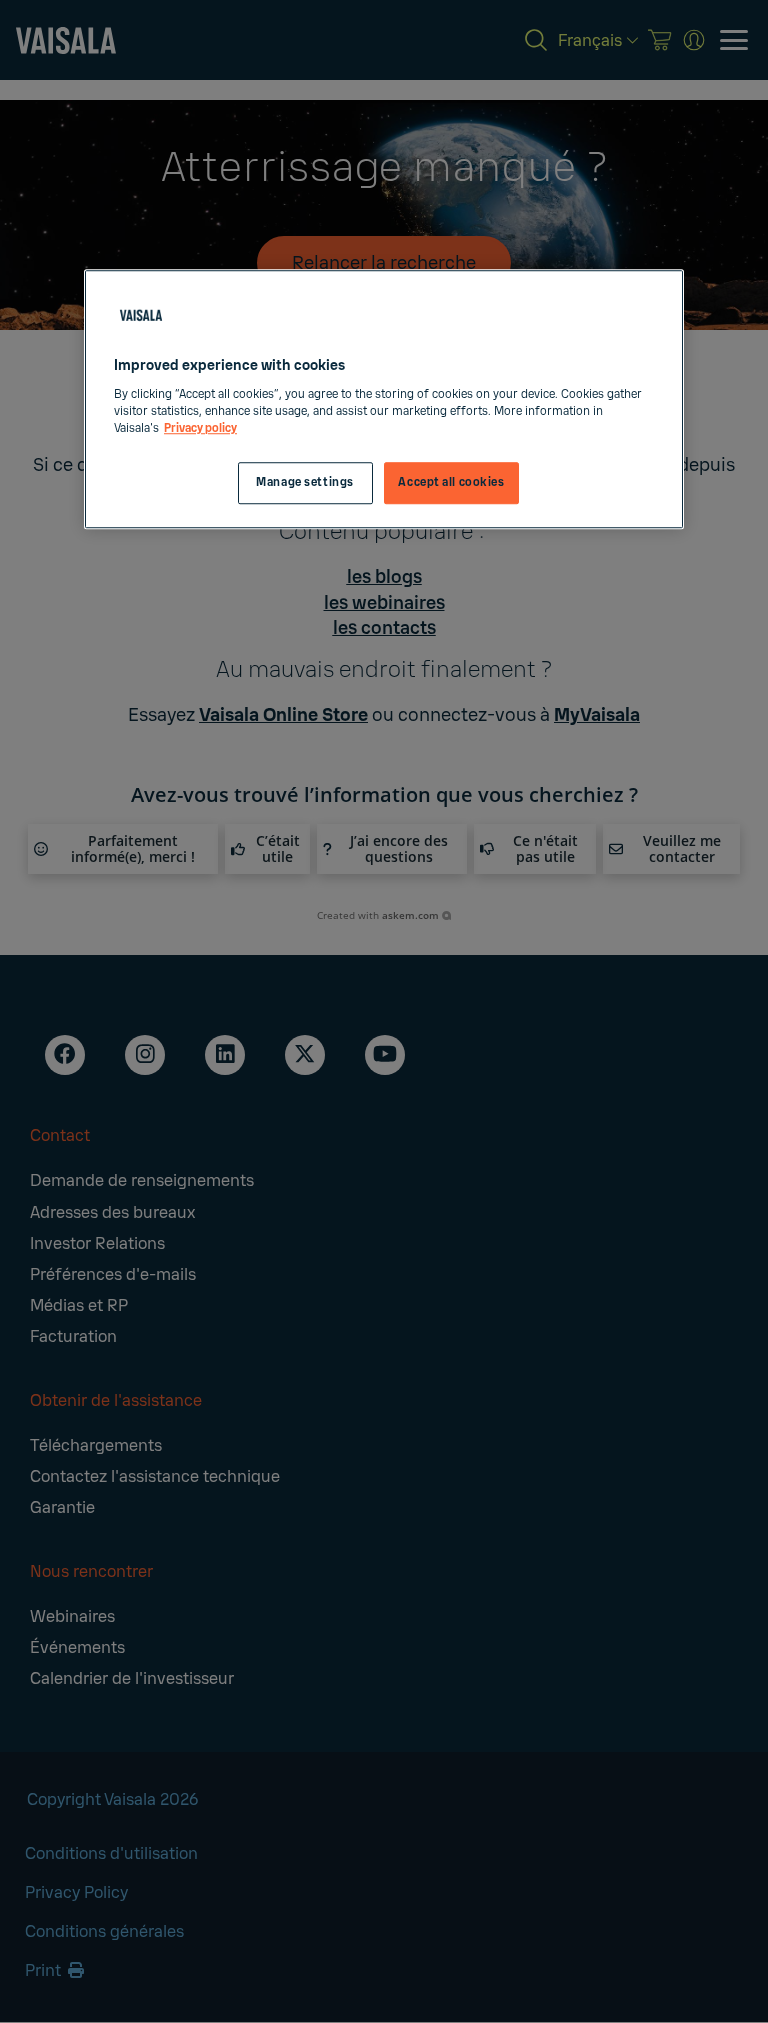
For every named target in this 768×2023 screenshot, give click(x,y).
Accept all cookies (451, 482)
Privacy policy (200, 428)
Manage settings (305, 482)
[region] (384, 400)
